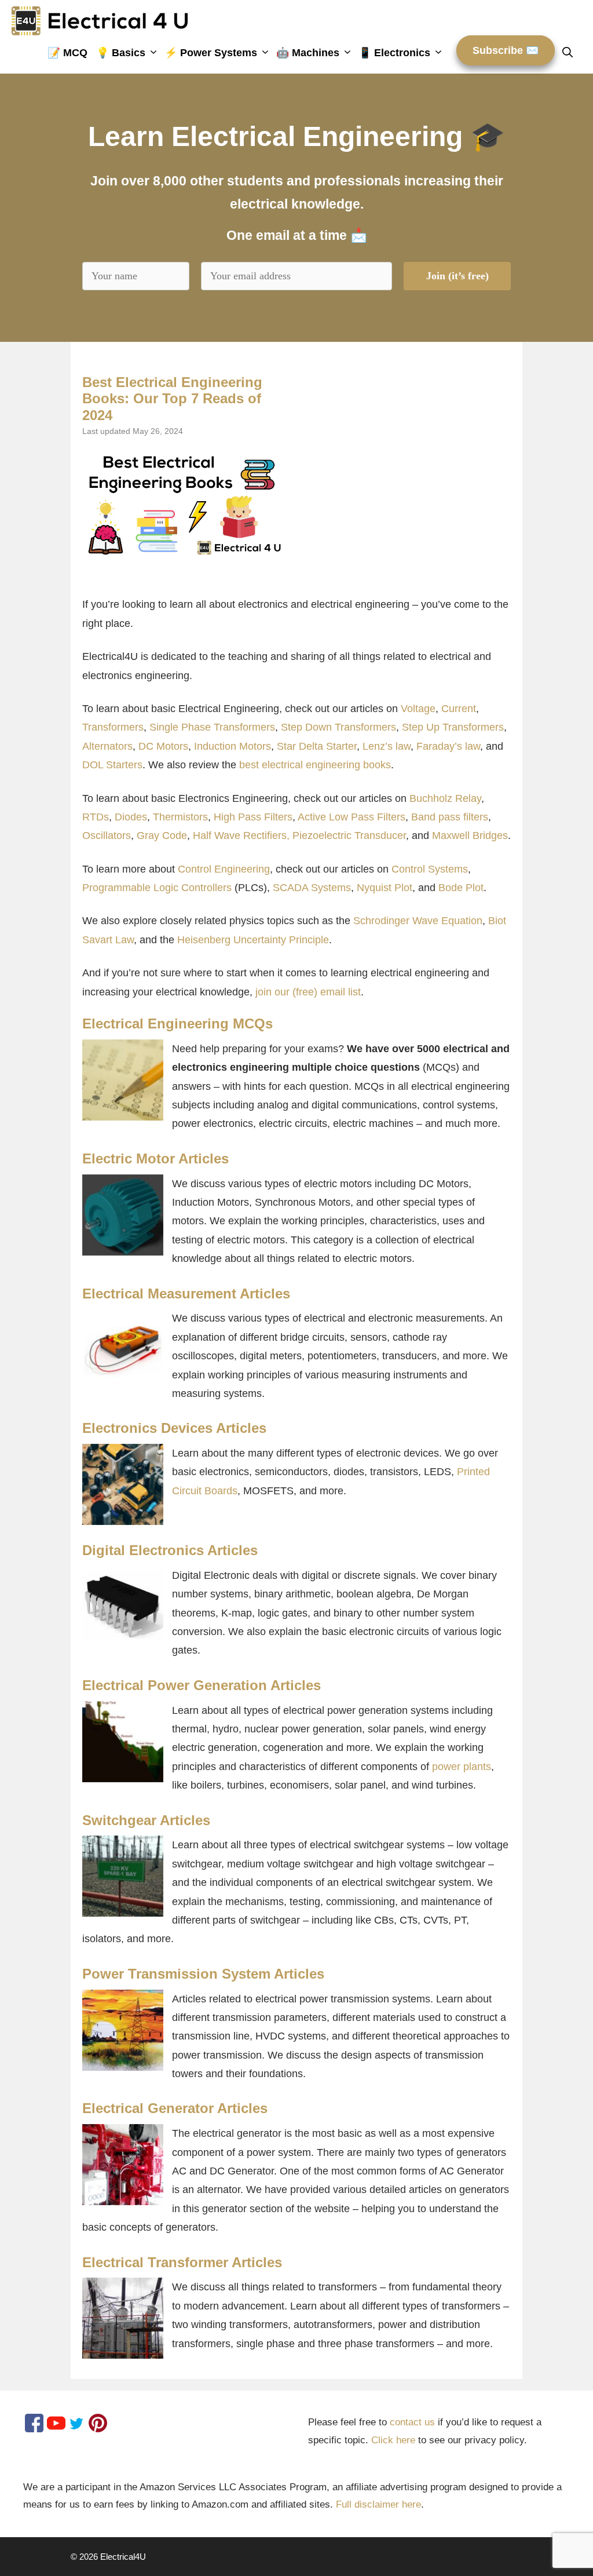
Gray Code (162, 835)
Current (459, 709)
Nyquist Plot (385, 888)
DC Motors (163, 746)
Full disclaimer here (378, 2504)
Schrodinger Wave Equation (418, 921)
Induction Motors (233, 746)
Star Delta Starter (317, 746)
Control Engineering (224, 869)
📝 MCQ (67, 53)
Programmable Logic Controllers (157, 888)
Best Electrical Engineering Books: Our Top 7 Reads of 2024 (172, 399)
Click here (393, 2440)
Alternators (107, 746)
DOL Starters (112, 765)
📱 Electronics (394, 53)
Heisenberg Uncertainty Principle (253, 940)
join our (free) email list (308, 992)
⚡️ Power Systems (211, 53)
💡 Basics (121, 53)
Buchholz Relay (445, 798)
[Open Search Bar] (572, 53)
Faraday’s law (448, 746)
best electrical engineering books (315, 765)
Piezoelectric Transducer (349, 835)
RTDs (96, 817)
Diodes (131, 817)
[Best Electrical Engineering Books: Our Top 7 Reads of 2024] (184, 504)
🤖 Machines (308, 53)
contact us (412, 2422)
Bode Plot (461, 888)
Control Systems (430, 869)
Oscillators (107, 835)
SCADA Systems (312, 888)
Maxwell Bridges (470, 835)
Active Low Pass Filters (352, 817)
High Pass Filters (253, 817)
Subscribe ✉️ (506, 50)
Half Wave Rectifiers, (241, 835)
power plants (462, 1767)
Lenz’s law (387, 746)
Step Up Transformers (453, 727)
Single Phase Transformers (212, 727)
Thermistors (180, 817)
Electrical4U (123, 2557)
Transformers (113, 727)
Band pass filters (450, 817)
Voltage (418, 709)
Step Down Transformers (338, 727)
